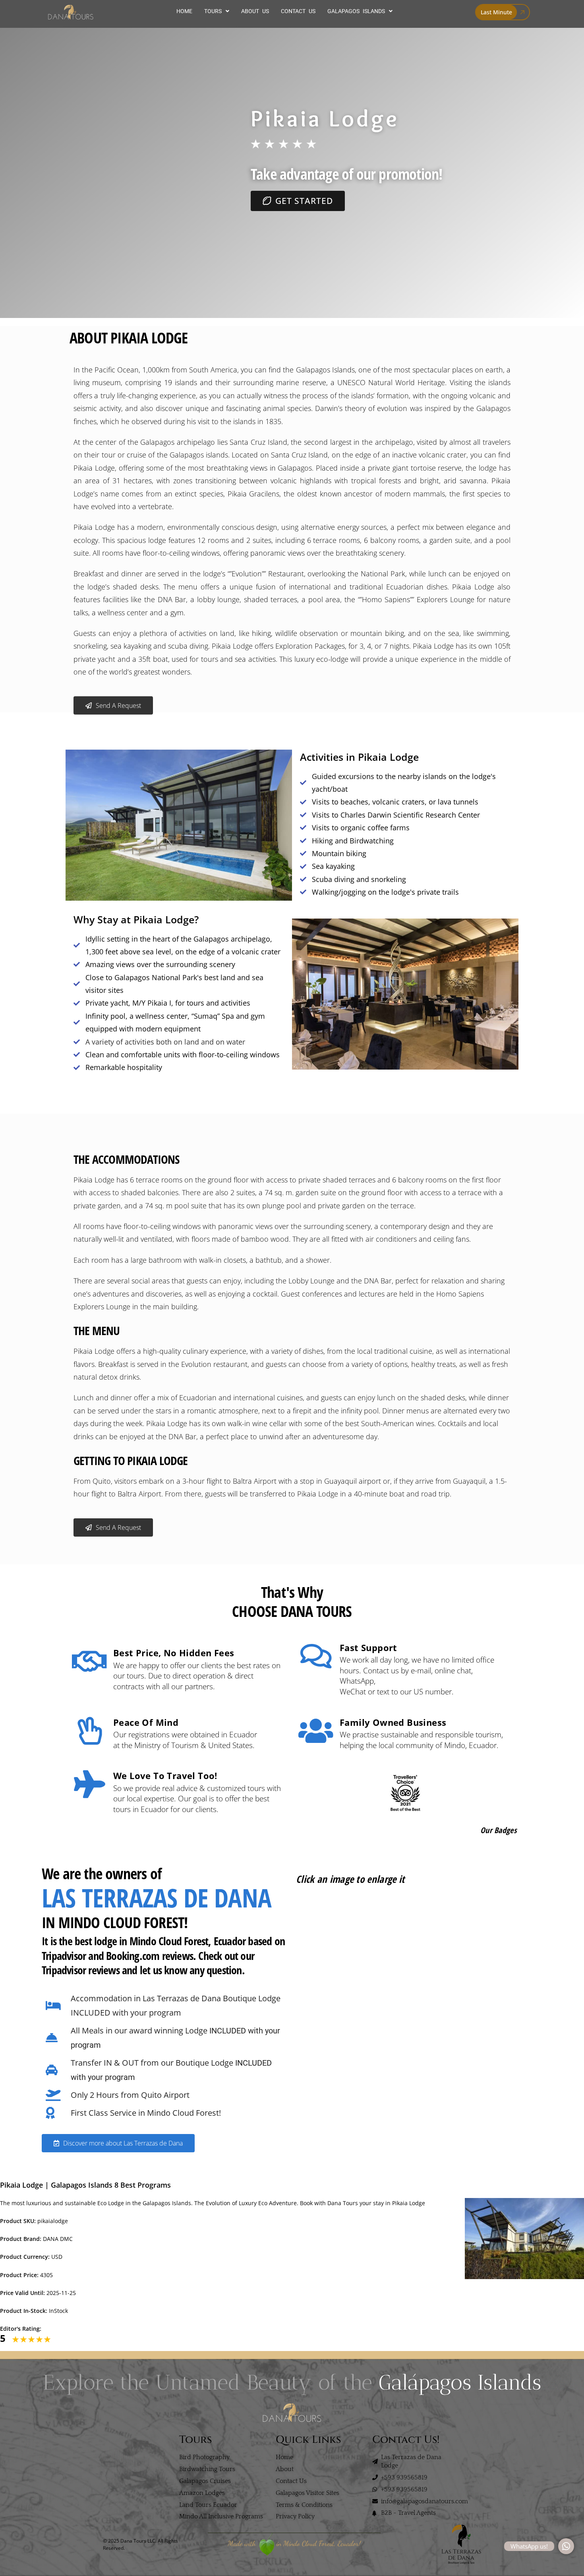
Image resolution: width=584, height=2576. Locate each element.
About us (255, 11)
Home (184, 11)
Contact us (298, 11)
